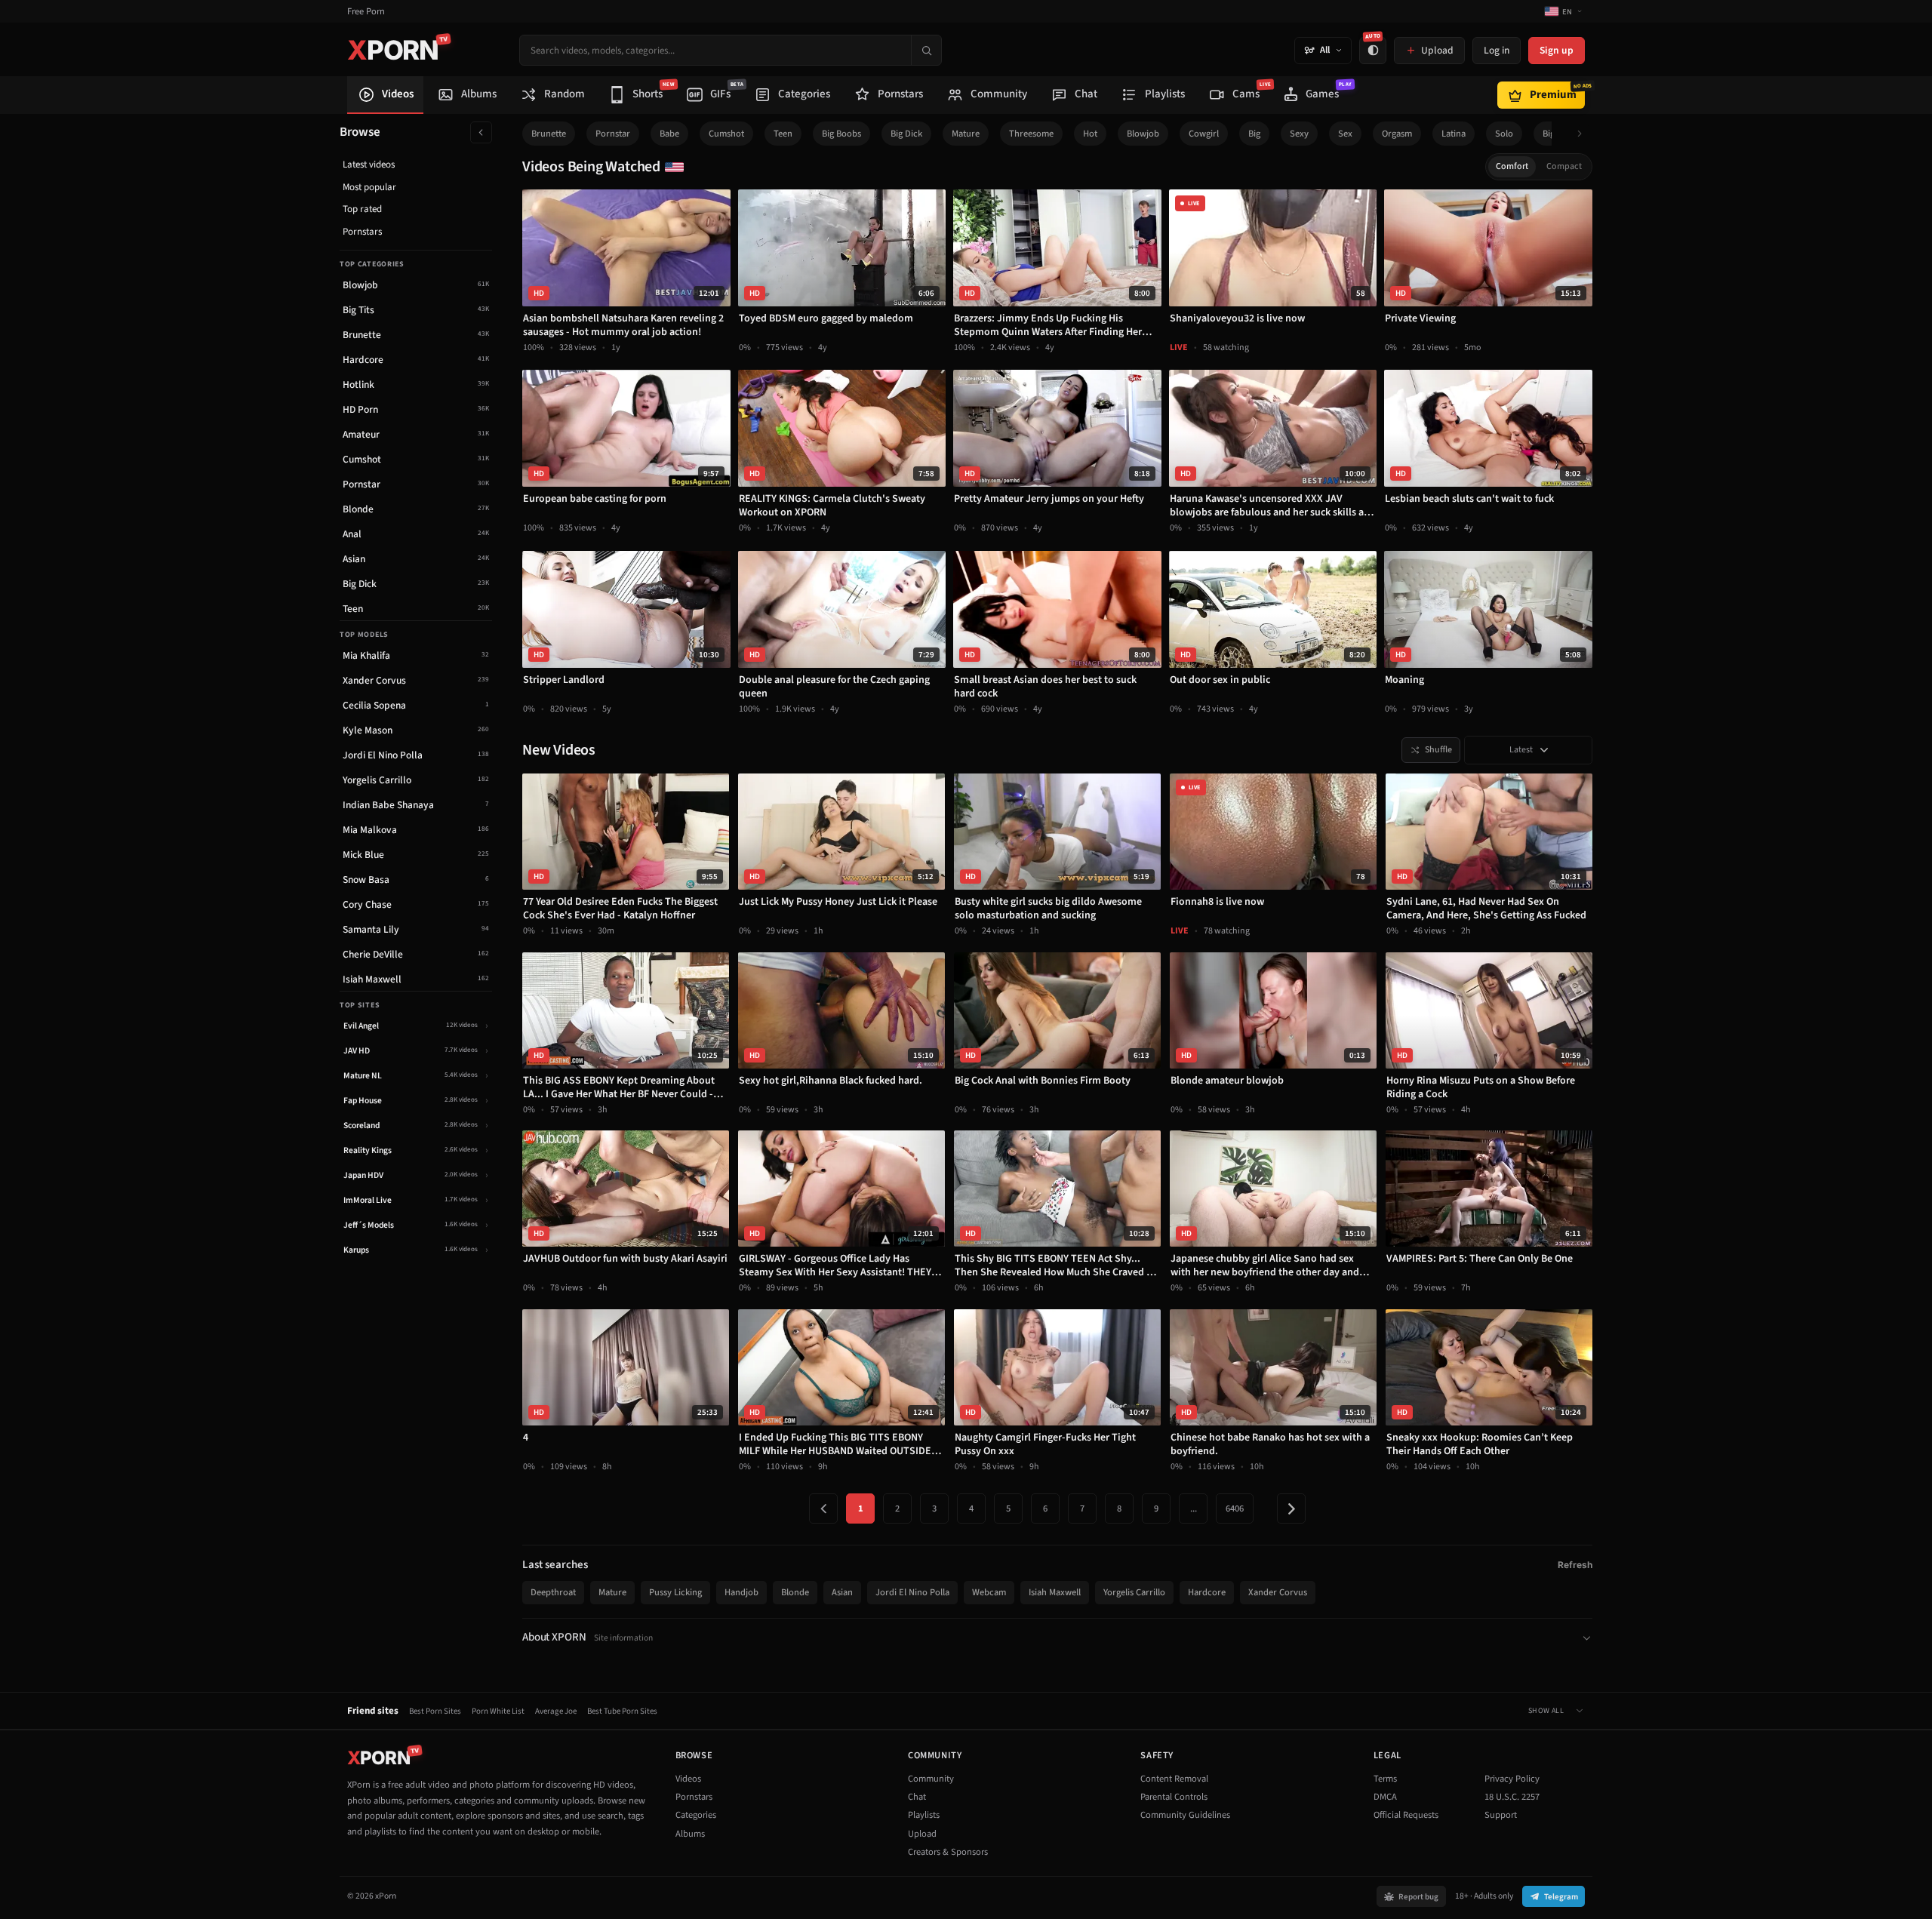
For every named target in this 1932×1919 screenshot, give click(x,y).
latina (1454, 134)
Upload (922, 1834)
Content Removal (1174, 1779)
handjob (741, 1592)
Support (1501, 1815)
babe (669, 134)
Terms (1385, 1779)
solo (1504, 134)
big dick (906, 134)
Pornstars (362, 232)
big (1254, 134)
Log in (1497, 50)
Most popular (369, 187)
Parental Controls (1174, 1797)
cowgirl (1204, 134)
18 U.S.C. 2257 (1512, 1797)
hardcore (1207, 1592)
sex (1345, 134)
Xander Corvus (1278, 1592)
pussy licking (675, 1592)
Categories (696, 1815)
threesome (1031, 134)
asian (842, 1592)
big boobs (841, 134)
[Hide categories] (481, 132)
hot (1090, 134)
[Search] (926, 50)
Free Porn (366, 12)
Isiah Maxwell (1055, 1592)
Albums (690, 1834)
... (1194, 1508)
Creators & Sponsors (948, 1852)
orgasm (1397, 134)
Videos (688, 1779)
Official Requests (1406, 1815)
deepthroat (553, 1592)
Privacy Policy (1512, 1779)
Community (931, 1779)
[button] (1584, 134)
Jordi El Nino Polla (912, 1592)
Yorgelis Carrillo (1134, 1592)
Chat (917, 1797)
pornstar (613, 134)
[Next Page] (1291, 1508)
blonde (795, 1592)
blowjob (1143, 134)
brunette (549, 134)
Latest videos (369, 165)
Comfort (1512, 166)
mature (966, 134)
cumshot (726, 134)
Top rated (362, 209)
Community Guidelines (1185, 1815)
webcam (989, 1592)
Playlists (924, 1815)
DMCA (1385, 1797)
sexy (1299, 134)
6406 (1235, 1508)
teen (783, 134)
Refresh (1575, 1565)
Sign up (1557, 50)
